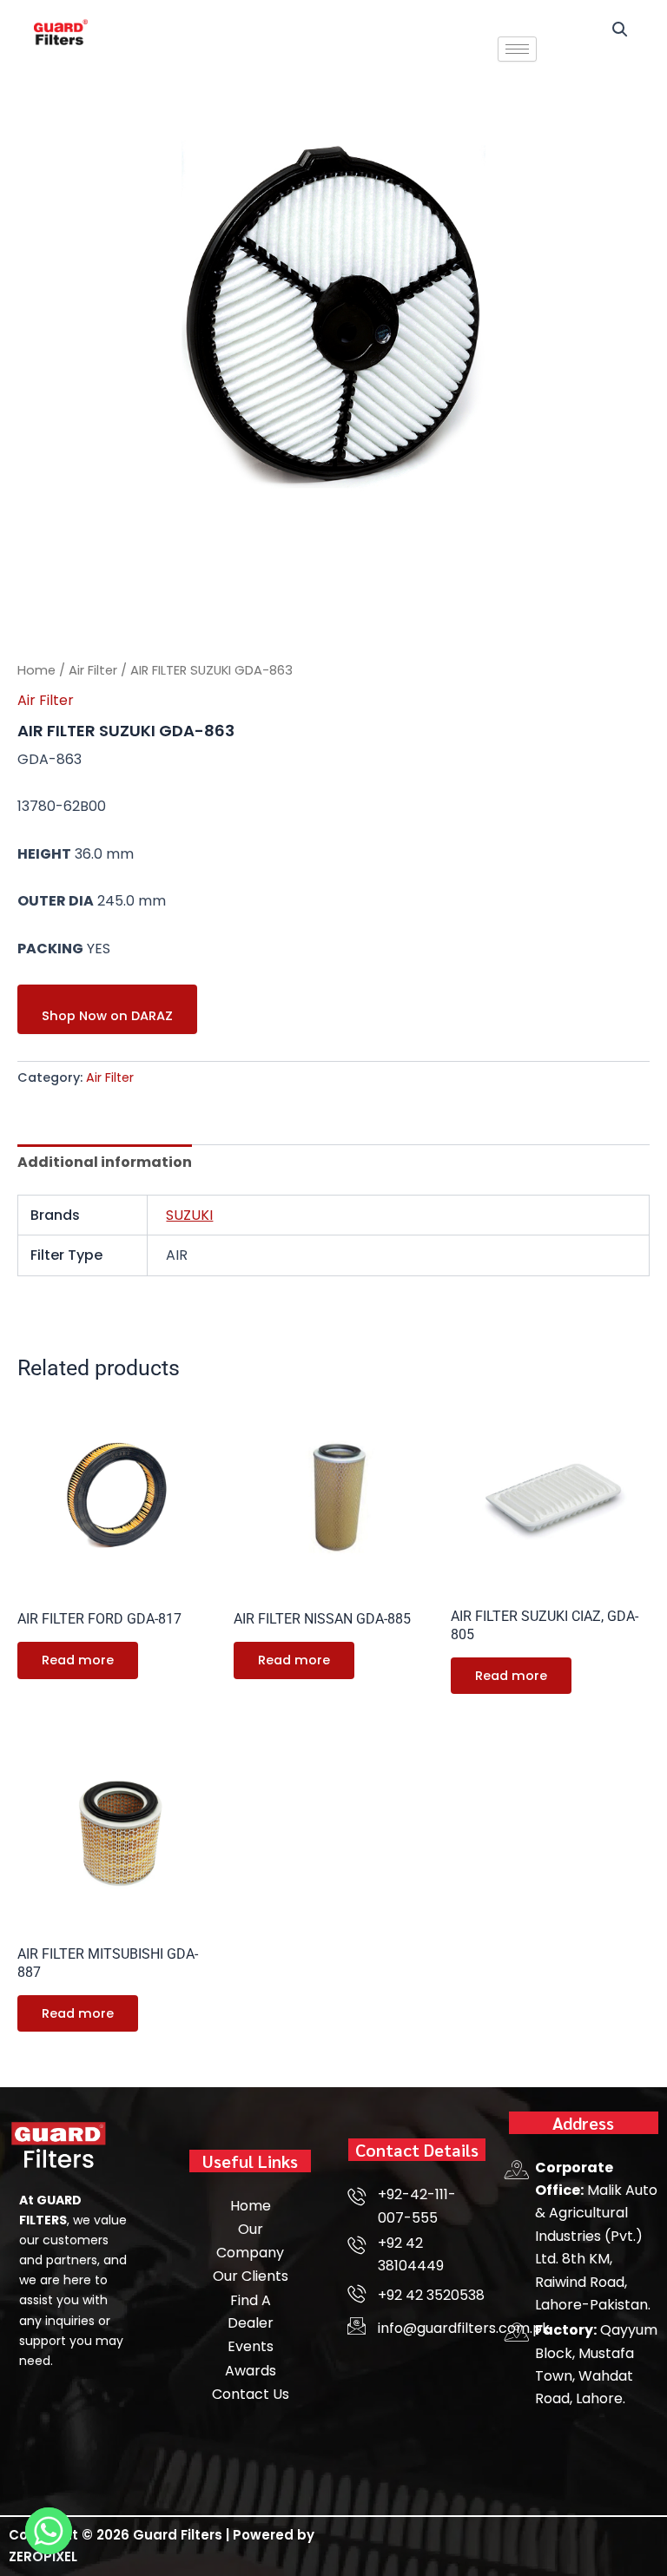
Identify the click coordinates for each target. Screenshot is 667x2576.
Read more (78, 1660)
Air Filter (93, 670)
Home (36, 670)
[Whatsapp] (49, 2531)
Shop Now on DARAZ (107, 1016)
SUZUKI (189, 1215)
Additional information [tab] (105, 1162)
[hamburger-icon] (517, 49)
